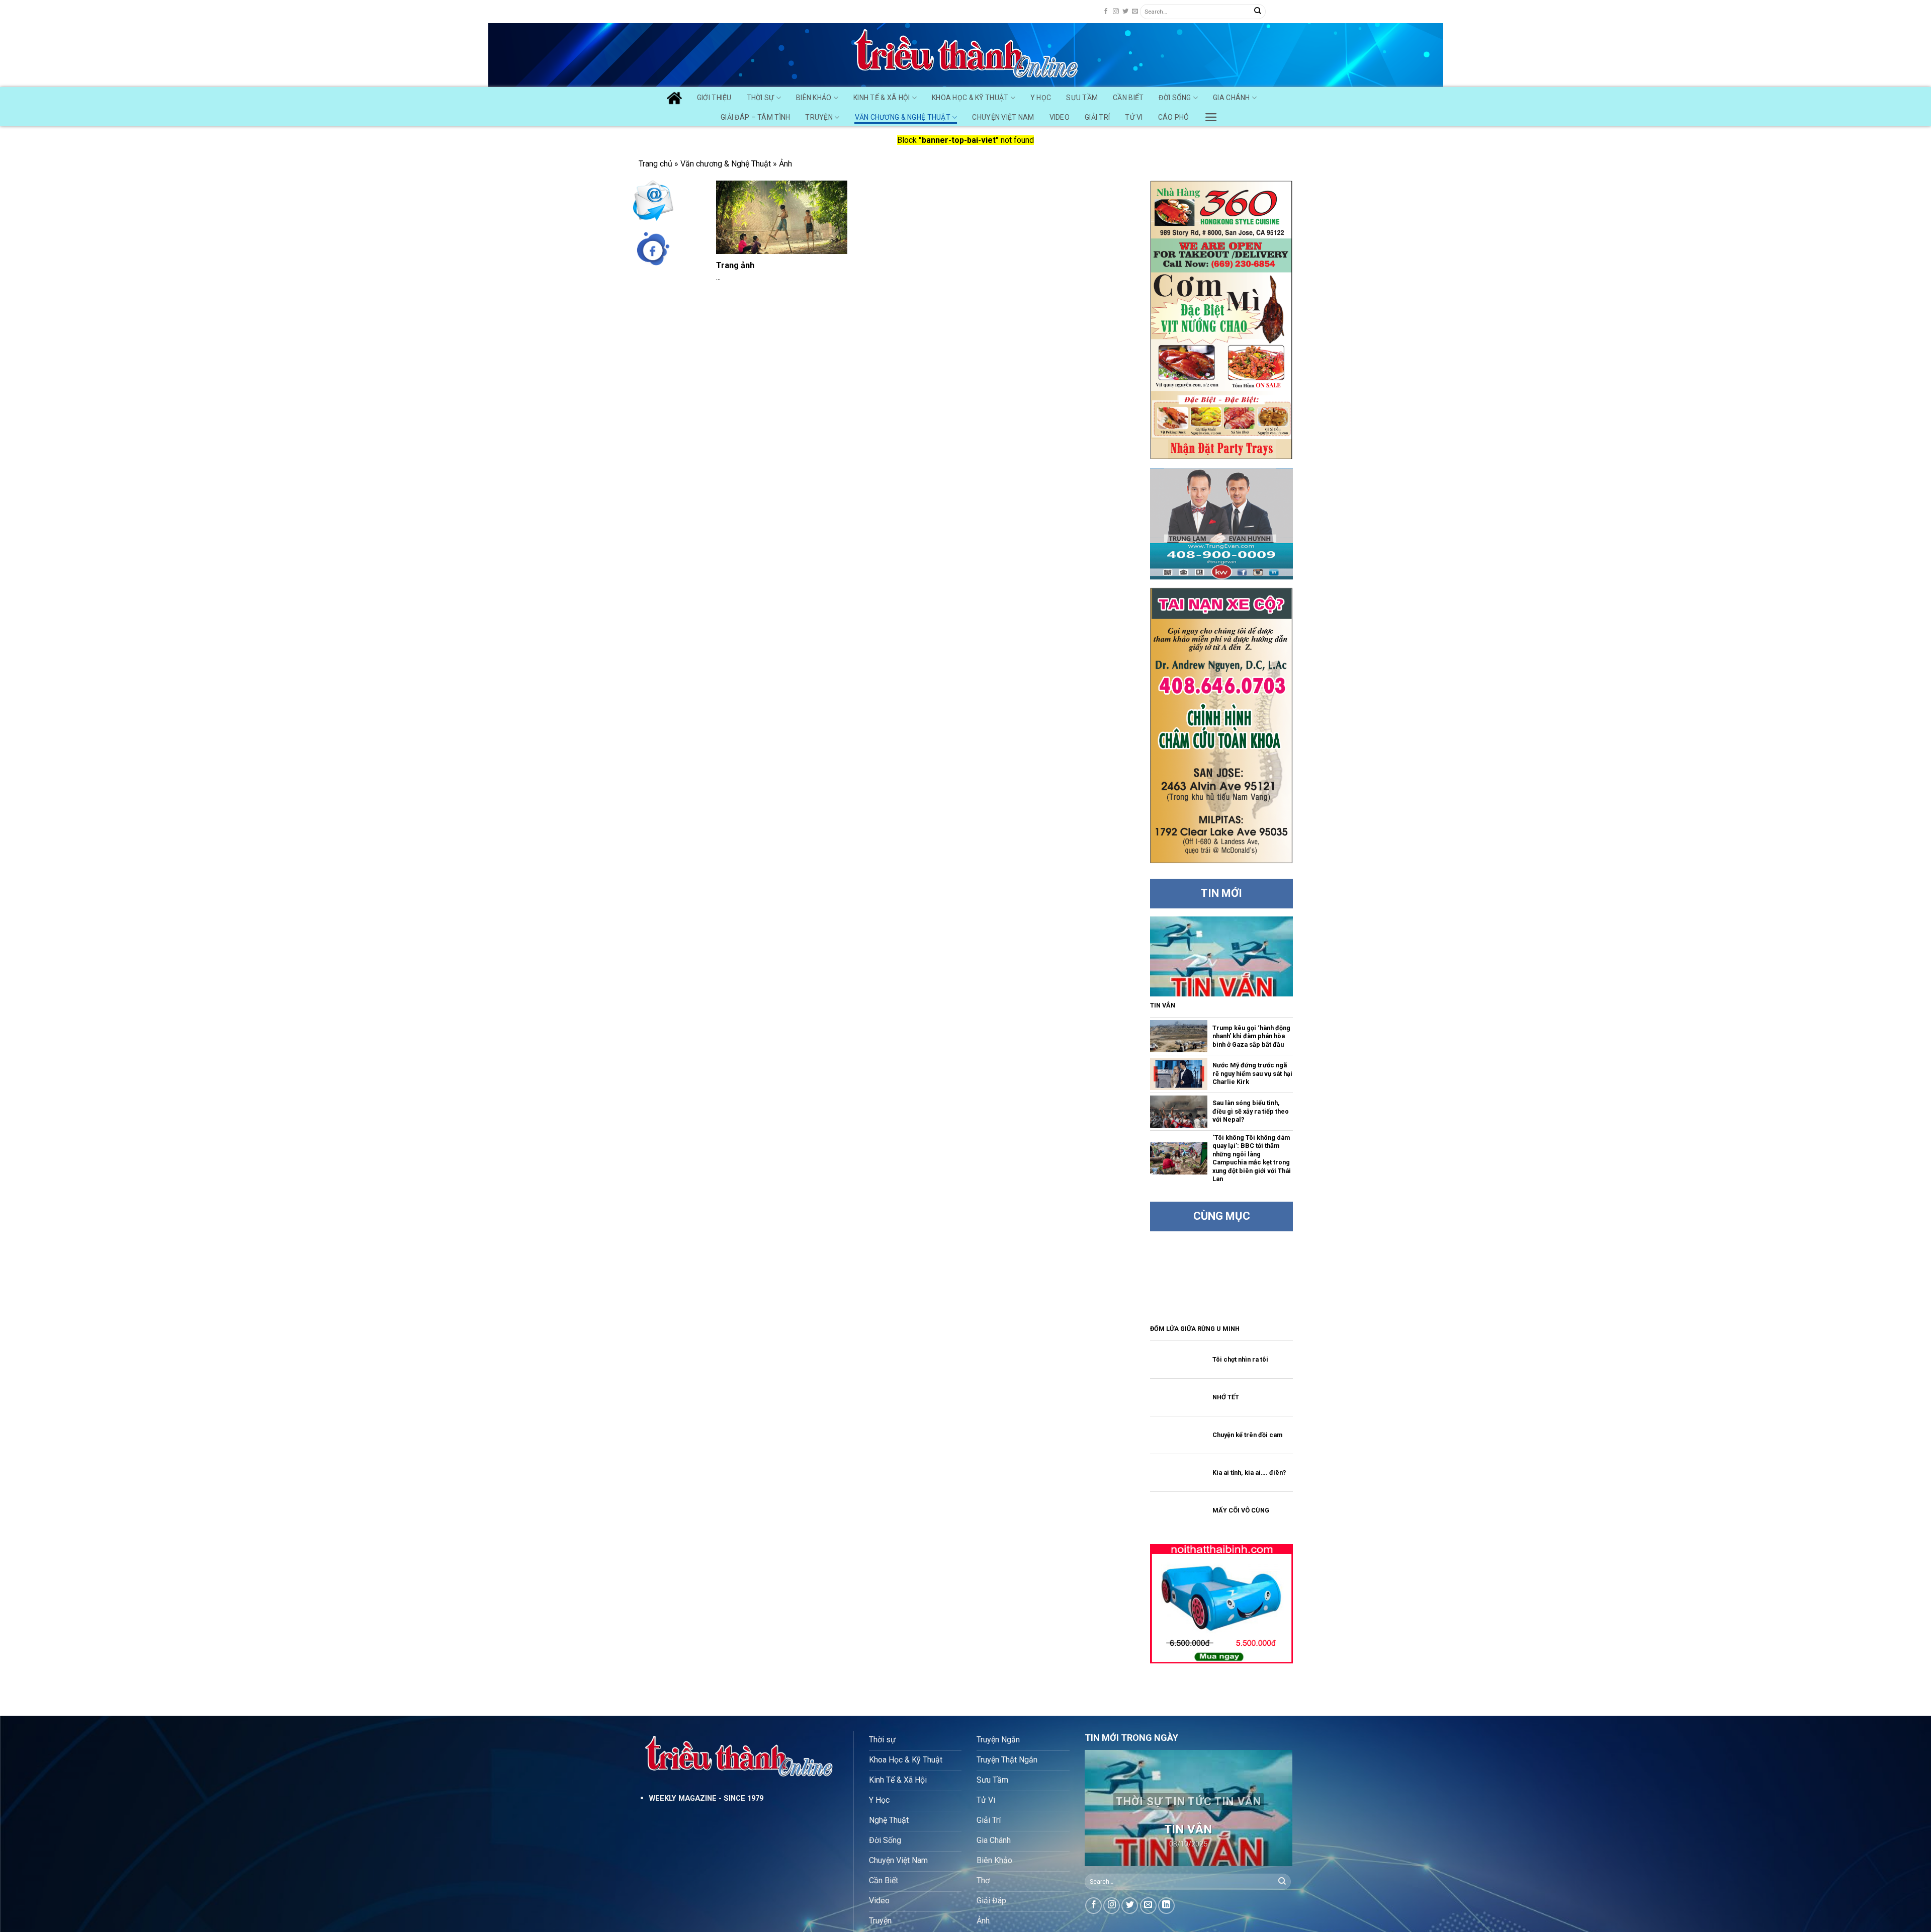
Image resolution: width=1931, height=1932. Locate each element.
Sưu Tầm (1082, 98)
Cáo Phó (1174, 117)
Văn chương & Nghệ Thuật (903, 117)
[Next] (1276, 1808)
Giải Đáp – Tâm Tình (755, 117)
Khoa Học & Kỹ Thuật (970, 98)
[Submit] (1258, 12)
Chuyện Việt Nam (1003, 117)
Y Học (1041, 98)
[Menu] (1211, 115)
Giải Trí (1097, 117)
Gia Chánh (1232, 98)
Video (1060, 117)
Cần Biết (1128, 98)
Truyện (819, 117)
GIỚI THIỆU (714, 98)
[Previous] (1101, 1808)
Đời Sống (1175, 98)
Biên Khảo (814, 98)
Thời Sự (761, 98)
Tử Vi (1134, 117)
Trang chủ (655, 164)
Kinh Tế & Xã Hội (882, 98)
